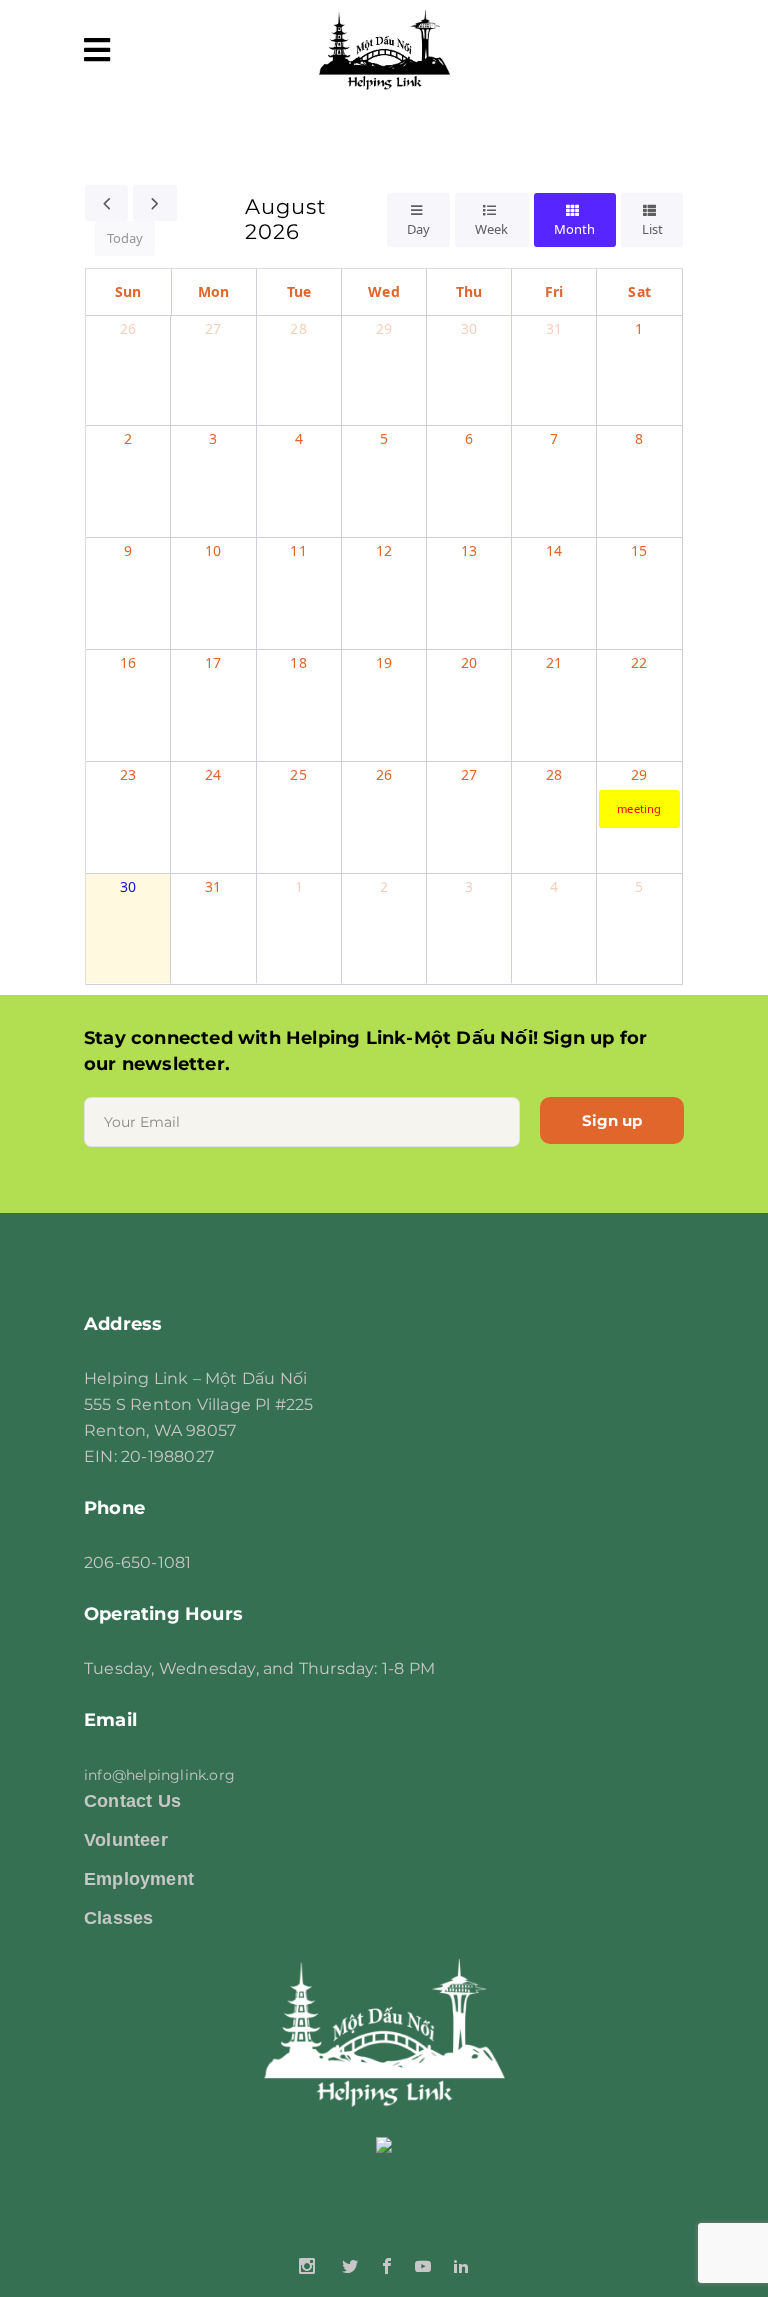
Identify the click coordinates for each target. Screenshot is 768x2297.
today (125, 238)
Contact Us (132, 1801)
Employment (139, 1879)
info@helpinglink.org (159, 1775)
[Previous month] (107, 203)
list (652, 229)
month (574, 229)
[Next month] (155, 203)
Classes (118, 1918)
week (491, 229)
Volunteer (126, 1840)
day (418, 229)
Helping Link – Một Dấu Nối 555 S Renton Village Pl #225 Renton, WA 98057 (199, 1404)
